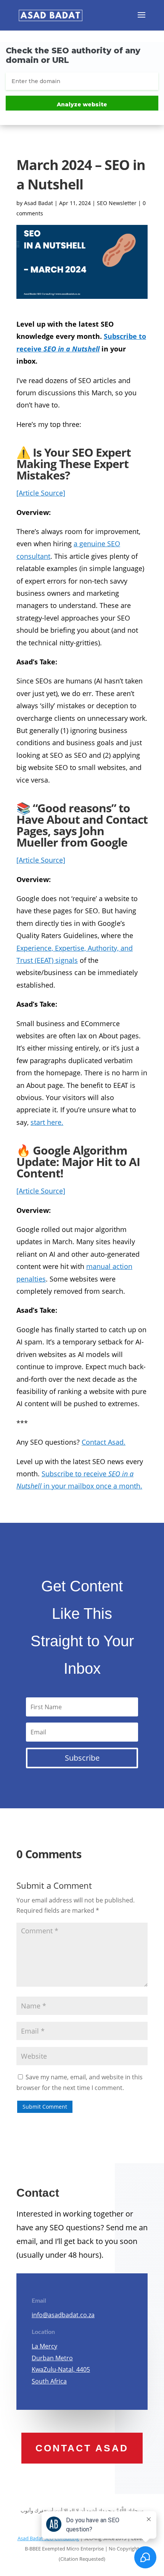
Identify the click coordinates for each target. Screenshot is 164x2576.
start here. (47, 1122)
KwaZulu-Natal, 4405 (61, 2369)
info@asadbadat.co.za (63, 2315)
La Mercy (44, 2346)
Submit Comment (45, 2107)
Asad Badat (39, 203)
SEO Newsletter (117, 203)
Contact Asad (82, 2448)
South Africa (49, 2381)
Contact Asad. (104, 1442)
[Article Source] (41, 493)
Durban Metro (52, 2358)
